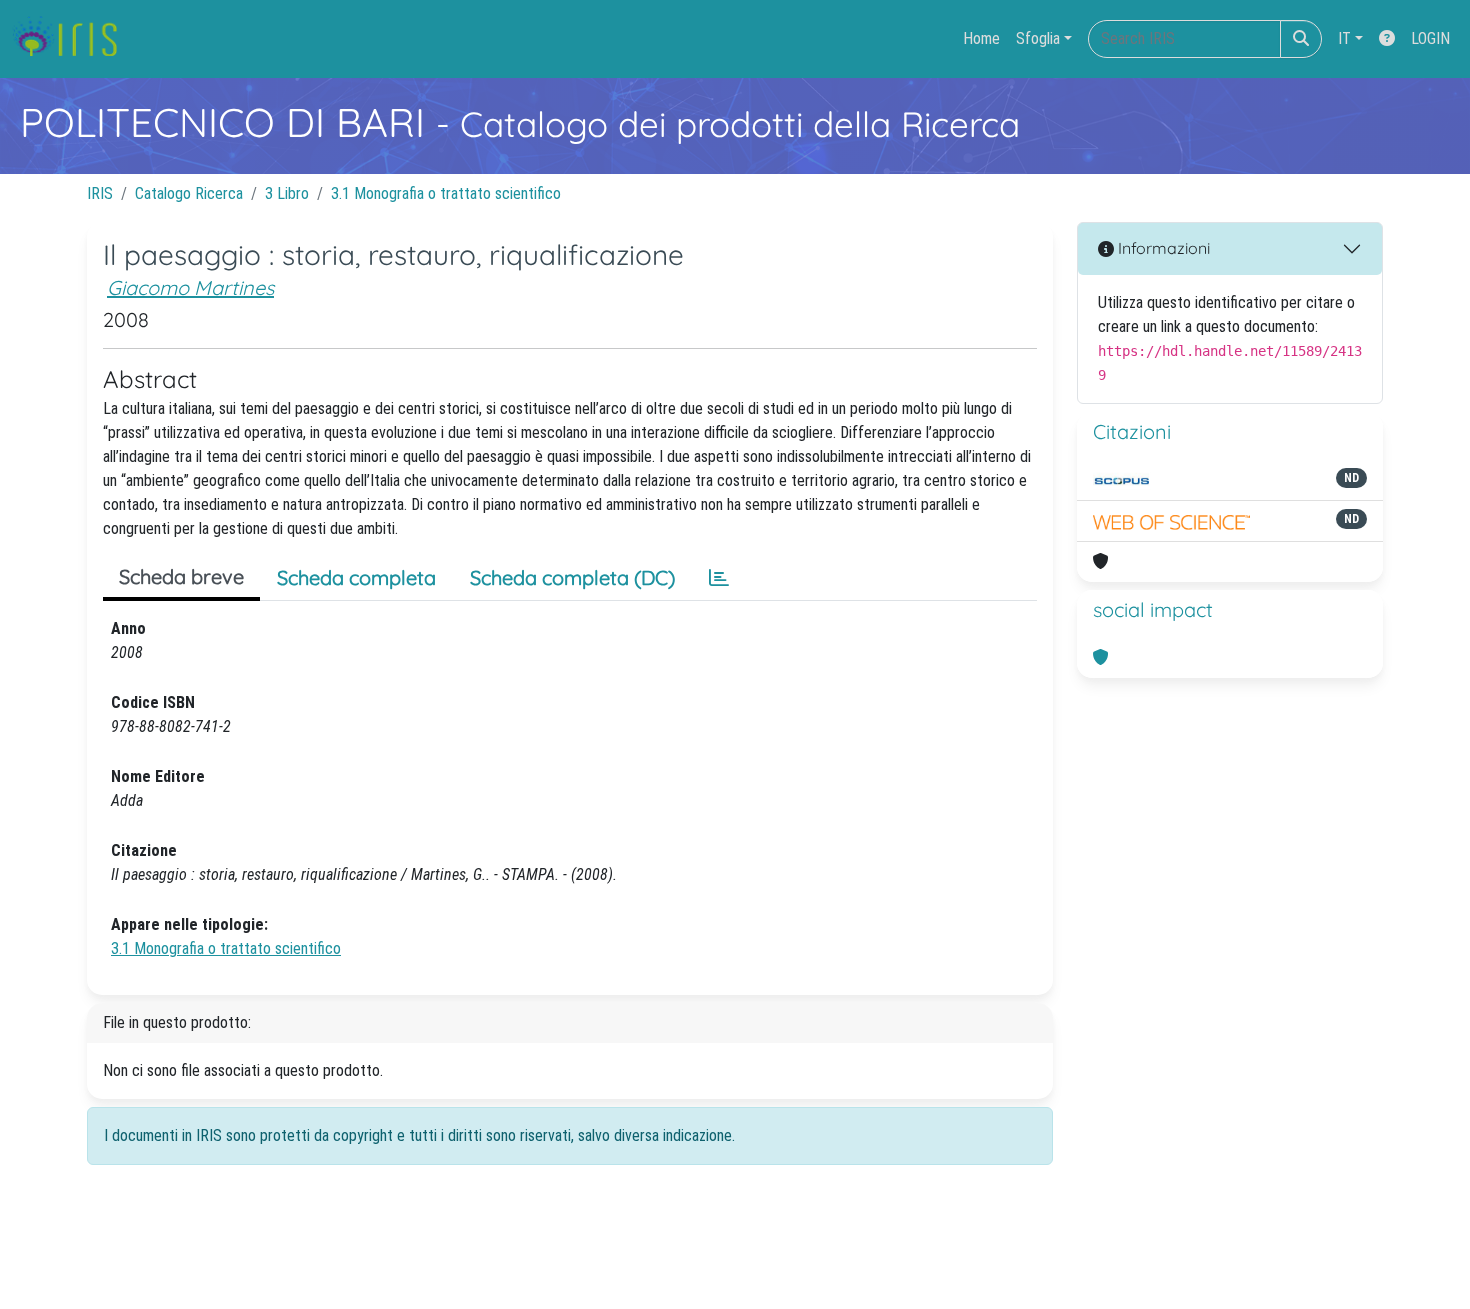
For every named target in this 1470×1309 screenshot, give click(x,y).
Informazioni (1162, 248)
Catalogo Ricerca (189, 193)
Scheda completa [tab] (356, 577)
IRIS (100, 193)
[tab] (719, 578)
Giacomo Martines (190, 287)
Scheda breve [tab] (181, 576)
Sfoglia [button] (1038, 38)
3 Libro (287, 193)
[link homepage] (72, 39)
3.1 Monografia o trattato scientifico (446, 193)
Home (981, 38)
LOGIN (1430, 38)
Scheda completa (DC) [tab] (572, 577)
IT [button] (1344, 38)
